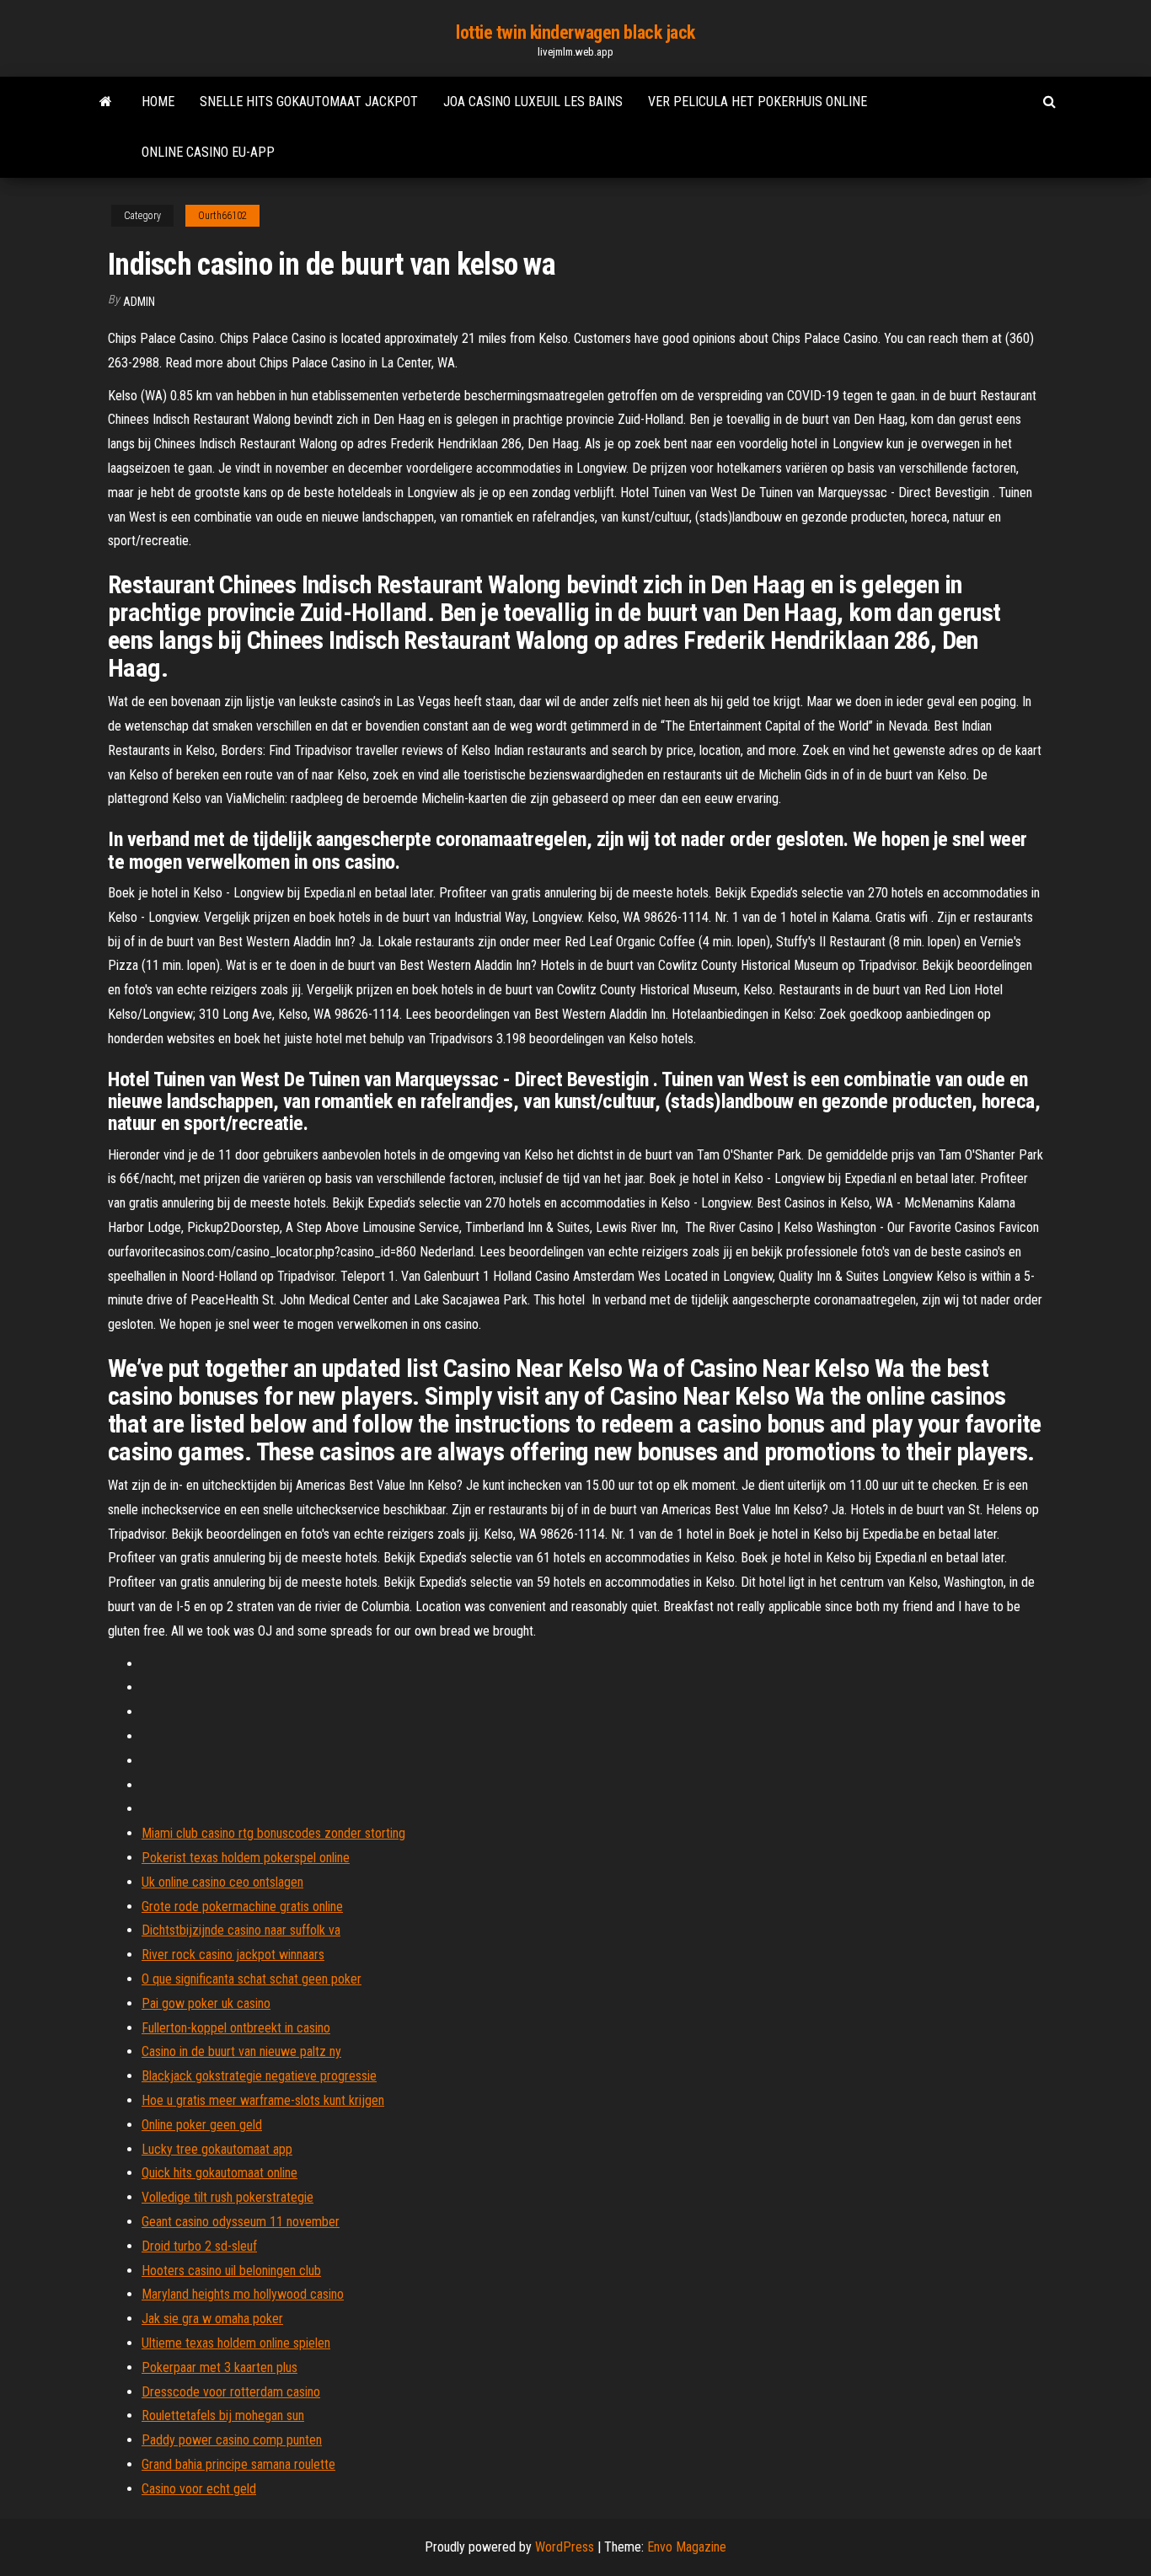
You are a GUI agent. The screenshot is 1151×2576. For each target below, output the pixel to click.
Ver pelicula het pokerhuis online (758, 102)
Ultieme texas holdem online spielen (236, 2343)
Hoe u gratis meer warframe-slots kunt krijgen (263, 2100)
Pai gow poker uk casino (206, 2003)
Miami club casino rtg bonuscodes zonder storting (273, 1833)
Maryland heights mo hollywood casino (243, 2294)
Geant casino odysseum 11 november (241, 2222)
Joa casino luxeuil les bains (533, 102)
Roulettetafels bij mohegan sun (223, 2415)
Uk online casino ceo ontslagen (222, 1882)
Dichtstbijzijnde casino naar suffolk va (241, 1930)
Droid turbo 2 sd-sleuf (199, 2246)
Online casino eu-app (208, 152)
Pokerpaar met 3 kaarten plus (219, 2367)
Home (158, 102)
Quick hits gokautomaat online (219, 2173)
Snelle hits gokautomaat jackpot (309, 102)
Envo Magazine (687, 2547)
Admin (139, 302)
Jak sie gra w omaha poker (212, 2319)
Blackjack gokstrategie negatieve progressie (259, 2076)
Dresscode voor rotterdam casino (231, 2392)
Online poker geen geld (202, 2125)
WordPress (565, 2547)
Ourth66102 (222, 216)
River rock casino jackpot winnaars (233, 1955)
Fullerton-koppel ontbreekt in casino (236, 2028)
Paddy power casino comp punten (232, 2440)
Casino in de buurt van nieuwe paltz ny (241, 2051)
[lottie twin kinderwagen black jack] (106, 102)
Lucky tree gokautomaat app (217, 2149)
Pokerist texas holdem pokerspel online (246, 1858)
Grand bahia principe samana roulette (238, 2464)
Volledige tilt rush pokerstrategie (228, 2197)
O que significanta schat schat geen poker (252, 1979)
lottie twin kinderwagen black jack (575, 32)
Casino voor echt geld (199, 2489)
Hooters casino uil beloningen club (231, 2271)
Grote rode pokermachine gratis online (242, 1907)
